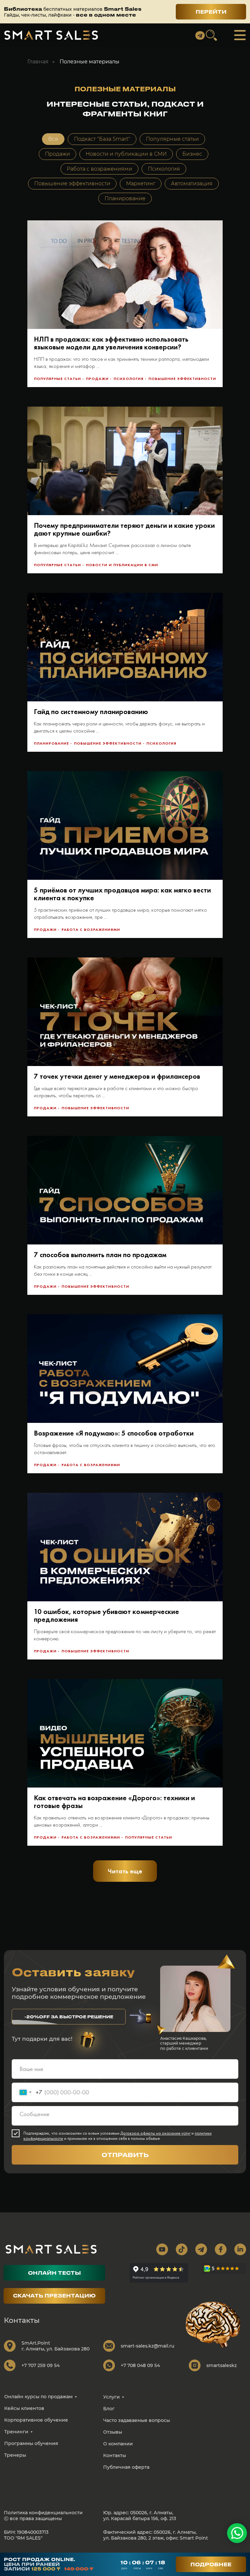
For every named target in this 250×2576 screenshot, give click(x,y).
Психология (164, 169)
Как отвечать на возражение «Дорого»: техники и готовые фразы (114, 1802)
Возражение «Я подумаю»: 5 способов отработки (114, 1433)
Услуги (111, 2397)
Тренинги (16, 2432)
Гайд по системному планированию (91, 712)
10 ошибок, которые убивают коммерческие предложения (106, 1615)
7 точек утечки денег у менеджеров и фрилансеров (117, 1076)
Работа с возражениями (99, 169)
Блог (109, 2409)
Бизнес (192, 154)
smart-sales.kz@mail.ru (147, 2346)
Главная (38, 62)
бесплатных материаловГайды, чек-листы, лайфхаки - (73, 12)
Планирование (125, 198)
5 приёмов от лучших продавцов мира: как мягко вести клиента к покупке (122, 894)
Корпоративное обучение (36, 2420)
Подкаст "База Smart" (102, 139)
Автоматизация (192, 183)
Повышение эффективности (72, 183)
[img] (51, 35)
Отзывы (113, 2432)
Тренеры (15, 2455)
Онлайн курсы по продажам (38, 2397)
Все (53, 139)
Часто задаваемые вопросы (137, 2420)
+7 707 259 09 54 (41, 2365)
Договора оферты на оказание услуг (155, 2133)
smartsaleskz (222, 2365)
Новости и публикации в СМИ (126, 154)
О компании (118, 2444)
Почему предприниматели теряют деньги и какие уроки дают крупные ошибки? (124, 529)
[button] (69, 2017)
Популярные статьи (172, 139)
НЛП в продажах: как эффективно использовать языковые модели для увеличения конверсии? (111, 343)
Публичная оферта (126, 2467)
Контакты (115, 2455)
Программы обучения (31, 2443)
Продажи (57, 154)
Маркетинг (141, 183)
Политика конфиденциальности (43, 2513)
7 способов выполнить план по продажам (100, 1255)
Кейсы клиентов (24, 2408)
